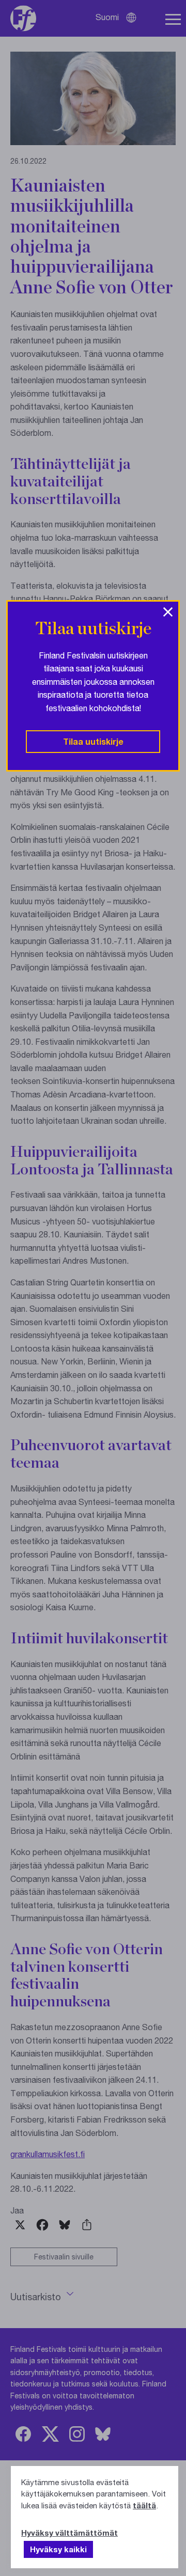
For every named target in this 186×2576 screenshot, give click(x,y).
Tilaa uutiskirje (93, 741)
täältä (144, 2505)
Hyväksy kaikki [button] (58, 2549)
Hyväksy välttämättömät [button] (69, 2533)
